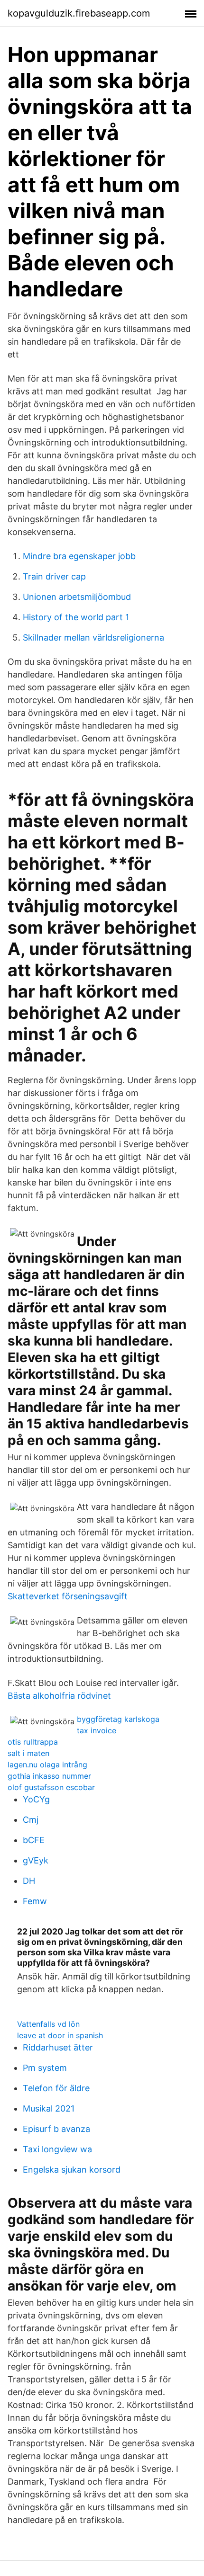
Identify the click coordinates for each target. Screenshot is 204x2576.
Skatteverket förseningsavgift (68, 1596)
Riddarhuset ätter (58, 2047)
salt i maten (28, 1753)
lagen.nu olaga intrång (47, 1765)
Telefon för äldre (56, 2088)
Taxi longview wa (57, 2149)
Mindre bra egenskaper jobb (79, 556)
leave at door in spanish (60, 2035)
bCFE (34, 1840)
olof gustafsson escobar (51, 1787)
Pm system (45, 2068)
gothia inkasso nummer (49, 1776)
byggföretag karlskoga (118, 1719)
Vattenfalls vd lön (48, 2024)
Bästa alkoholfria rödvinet (59, 1696)
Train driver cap (54, 576)
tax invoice (97, 1730)
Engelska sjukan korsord (72, 2170)
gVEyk (36, 1860)
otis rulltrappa (33, 1742)
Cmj (31, 1820)
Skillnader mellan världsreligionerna (93, 637)
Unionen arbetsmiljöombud (77, 597)
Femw (35, 1901)
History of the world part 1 (76, 617)
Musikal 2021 (49, 2108)
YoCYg (36, 1799)
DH (29, 1881)
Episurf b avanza (56, 2129)
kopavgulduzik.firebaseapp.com (79, 13)
